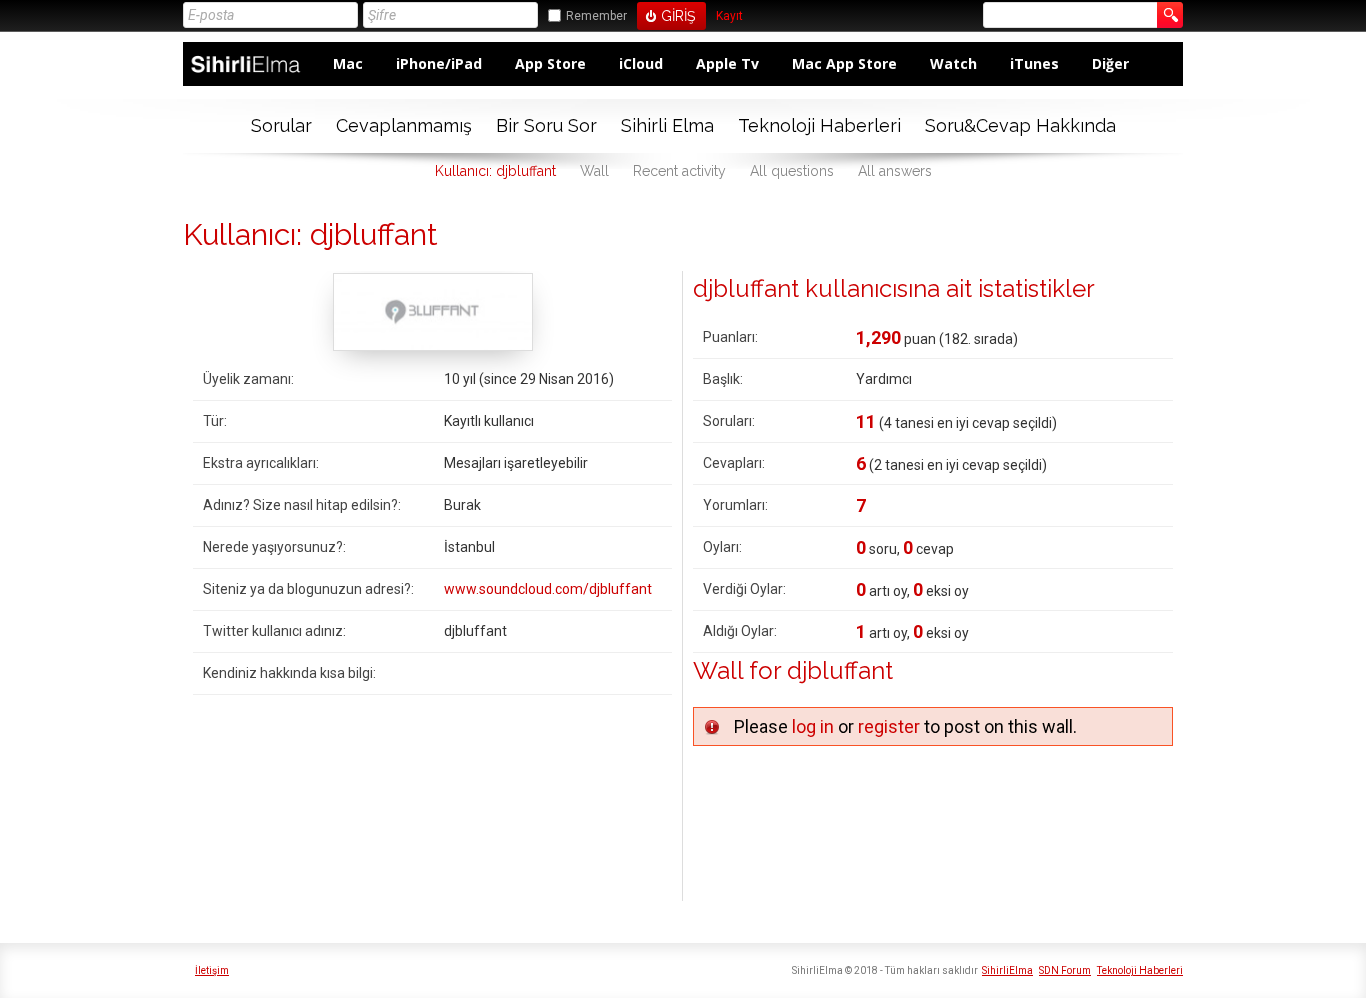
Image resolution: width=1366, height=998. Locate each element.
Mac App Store (844, 63)
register (889, 726)
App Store (550, 63)
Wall (594, 171)
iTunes (1034, 63)
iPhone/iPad (439, 63)
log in (813, 726)
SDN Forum (1065, 970)
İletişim (212, 970)
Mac (348, 63)
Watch (953, 63)
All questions (792, 171)
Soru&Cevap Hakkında (1020, 125)
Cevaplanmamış (404, 125)
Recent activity (679, 171)
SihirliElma (1007, 970)
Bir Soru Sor (546, 125)
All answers (895, 171)
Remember (596, 16)
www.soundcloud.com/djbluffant (548, 589)
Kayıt (729, 16)
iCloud (641, 63)
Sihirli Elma (667, 125)
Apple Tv (727, 63)
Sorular (281, 125)
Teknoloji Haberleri (819, 125)
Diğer (1110, 63)
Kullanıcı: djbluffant (495, 171)
